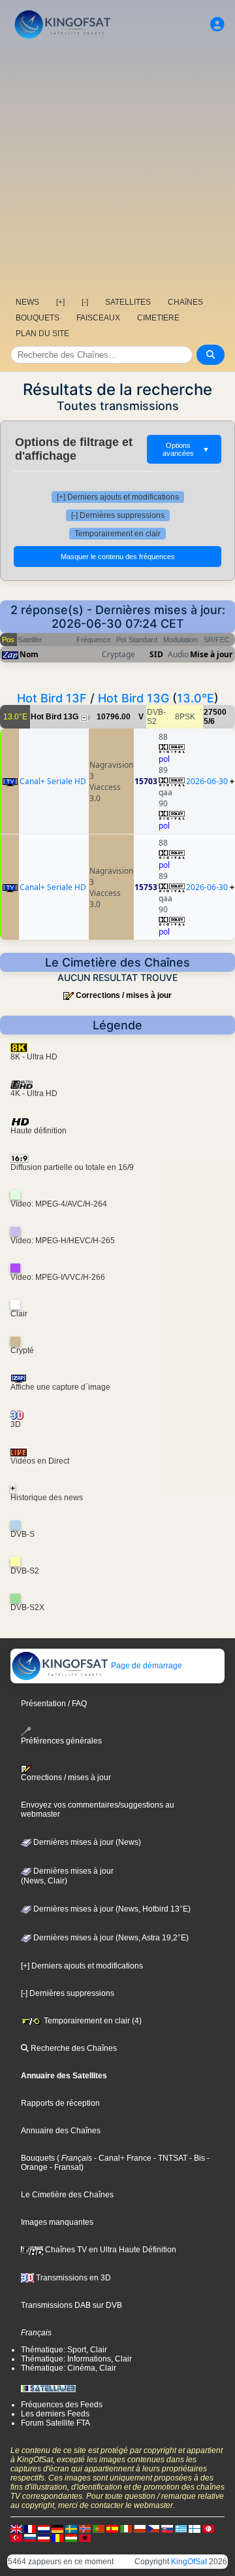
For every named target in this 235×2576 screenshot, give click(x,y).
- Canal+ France (122, 2158)
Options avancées (186, 449)
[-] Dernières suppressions (118, 515)
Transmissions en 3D (72, 2278)
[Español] (112, 2528)
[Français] (30, 2528)
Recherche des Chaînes (73, 2048)
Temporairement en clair (117, 534)
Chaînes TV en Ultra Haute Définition (110, 2250)
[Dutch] (44, 2528)
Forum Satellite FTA (55, 2423)
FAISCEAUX (98, 318)
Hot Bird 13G (133, 698)
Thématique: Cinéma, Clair (69, 2368)
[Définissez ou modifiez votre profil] (217, 25)
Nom (29, 654)
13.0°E (196, 698)
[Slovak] (167, 2528)
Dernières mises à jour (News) (86, 1842)
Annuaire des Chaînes (61, 2131)
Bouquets (38, 2158)
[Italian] (126, 2528)
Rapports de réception (60, 2103)
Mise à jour (211, 654)
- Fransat (64, 2167)
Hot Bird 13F (52, 698)
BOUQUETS (38, 318)
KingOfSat (189, 2562)
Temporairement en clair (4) (92, 2021)
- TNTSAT (169, 2158)
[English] (16, 2528)
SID (156, 654)
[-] (85, 302)
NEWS (27, 302)
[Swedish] (71, 2528)
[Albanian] (85, 2537)
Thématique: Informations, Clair (76, 2359)
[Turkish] (16, 2537)
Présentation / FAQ (54, 1704)
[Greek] (181, 2528)
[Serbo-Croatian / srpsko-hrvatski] (44, 2537)
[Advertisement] (117, 167)
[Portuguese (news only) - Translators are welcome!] (99, 2528)
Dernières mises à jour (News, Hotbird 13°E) (111, 1909)
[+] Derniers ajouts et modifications (118, 497)
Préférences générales (61, 1741)
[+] (60, 302)
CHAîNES (185, 302)
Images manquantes (57, 2222)
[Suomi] (195, 2528)
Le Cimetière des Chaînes (67, 2195)
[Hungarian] (71, 2537)
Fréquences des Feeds (62, 2405)
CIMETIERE (158, 318)
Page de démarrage (146, 1666)
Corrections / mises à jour (124, 995)
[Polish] (140, 2528)
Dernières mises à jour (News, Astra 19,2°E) (110, 1938)
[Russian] (30, 2537)
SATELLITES (128, 302)
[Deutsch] (57, 2528)
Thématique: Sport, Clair (64, 2350)
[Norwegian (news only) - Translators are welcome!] (85, 2528)
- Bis (196, 2158)
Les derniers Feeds (55, 2414)
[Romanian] (57, 2537)
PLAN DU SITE (42, 334)
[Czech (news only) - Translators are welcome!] (153, 2528)
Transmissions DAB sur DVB (71, 2305)
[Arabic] (208, 2528)
